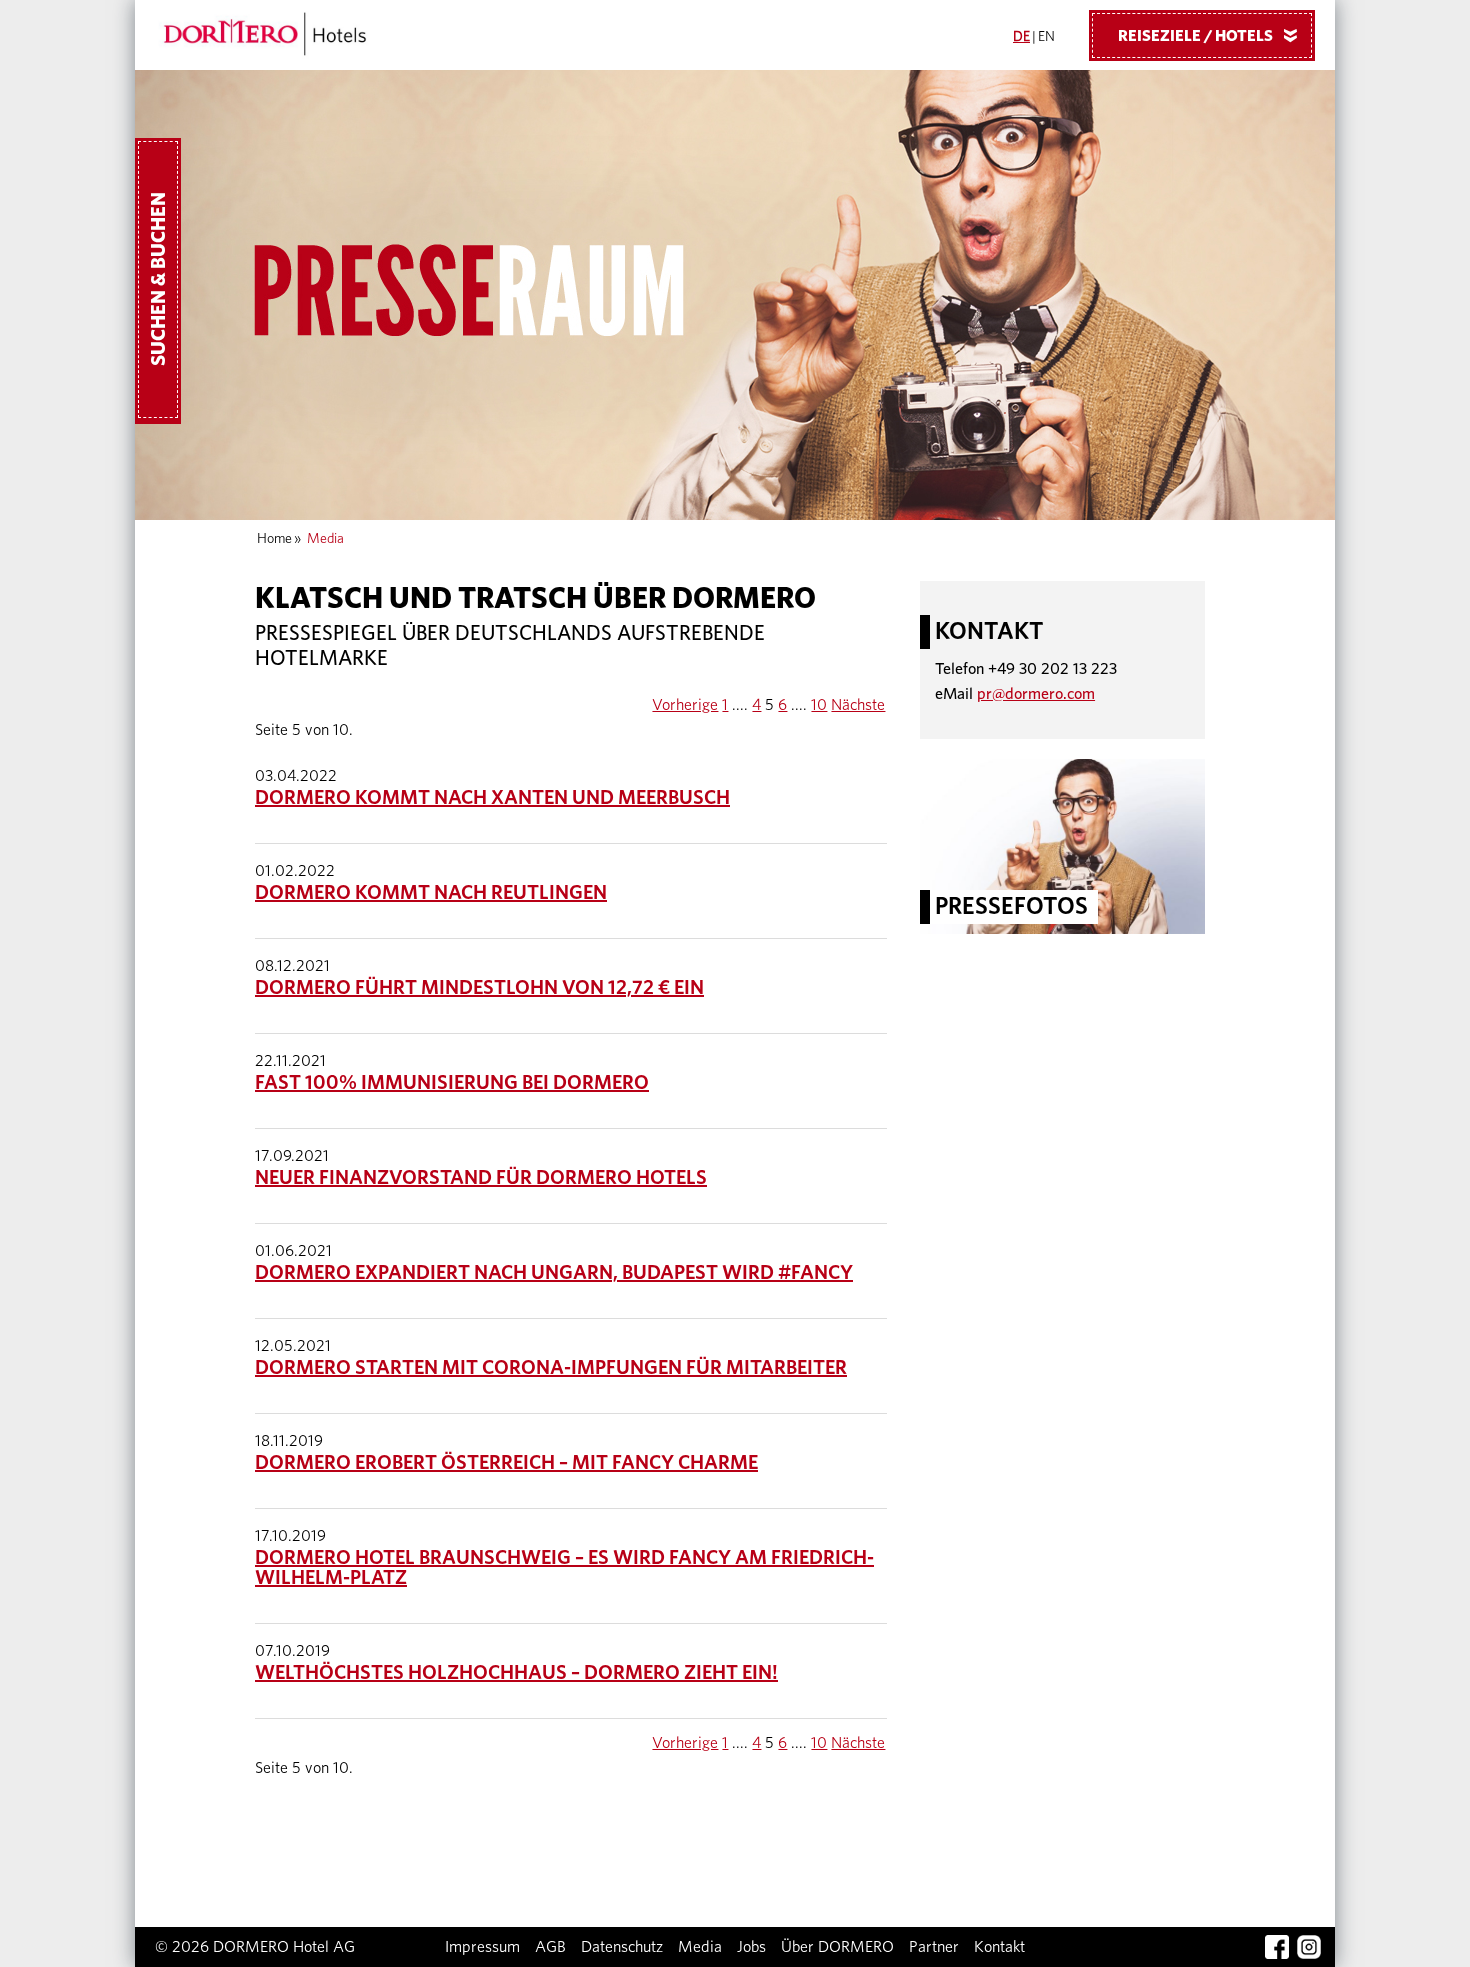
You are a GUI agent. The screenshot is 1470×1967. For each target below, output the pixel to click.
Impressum (482, 1947)
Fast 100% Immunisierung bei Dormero (452, 1083)
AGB (550, 1947)
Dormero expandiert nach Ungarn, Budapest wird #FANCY (554, 1273)
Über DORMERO (837, 1947)
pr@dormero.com (1036, 694)
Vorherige (685, 705)
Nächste (858, 705)
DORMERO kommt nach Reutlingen (431, 893)
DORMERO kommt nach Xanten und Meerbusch (492, 798)
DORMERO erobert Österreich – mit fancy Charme (506, 1463)
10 (819, 705)
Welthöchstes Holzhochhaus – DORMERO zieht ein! (516, 1673)
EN (1046, 37)
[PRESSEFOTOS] (1062, 845)
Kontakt (999, 1947)
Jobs (751, 1947)
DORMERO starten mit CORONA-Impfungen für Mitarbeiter (551, 1368)
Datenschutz (622, 1947)
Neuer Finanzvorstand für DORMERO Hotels (481, 1178)
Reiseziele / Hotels (1211, 36)
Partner (934, 1947)
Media (700, 1947)
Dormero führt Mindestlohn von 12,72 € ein (479, 988)
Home (274, 539)
